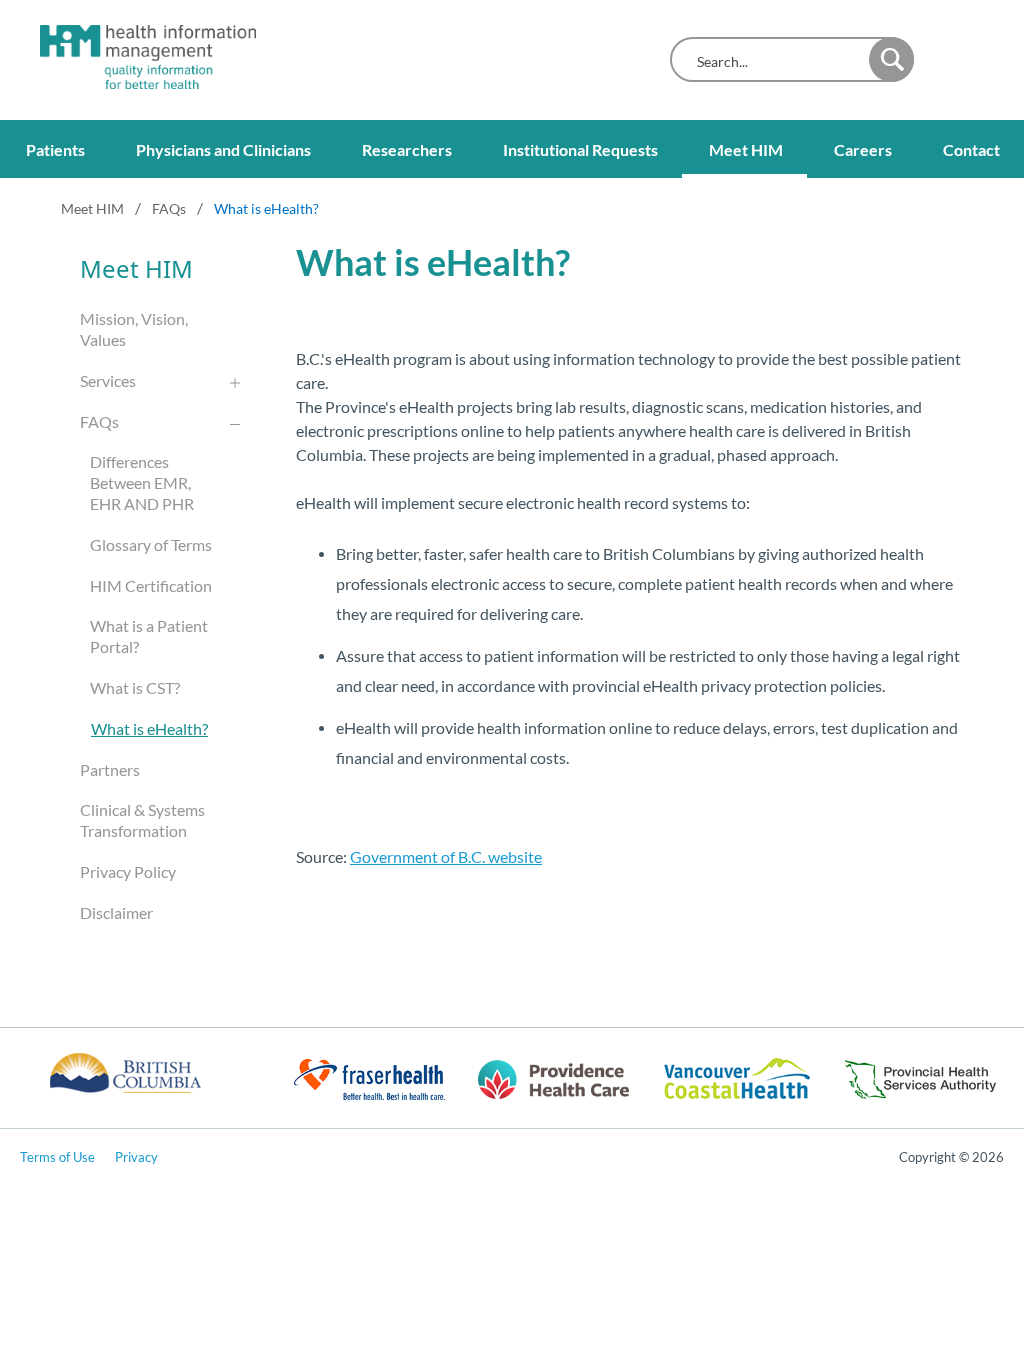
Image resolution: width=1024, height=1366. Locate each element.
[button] (891, 59)
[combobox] (774, 61)
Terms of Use (57, 1157)
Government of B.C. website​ (446, 856)
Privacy (136, 1157)
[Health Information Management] (130, 57)
